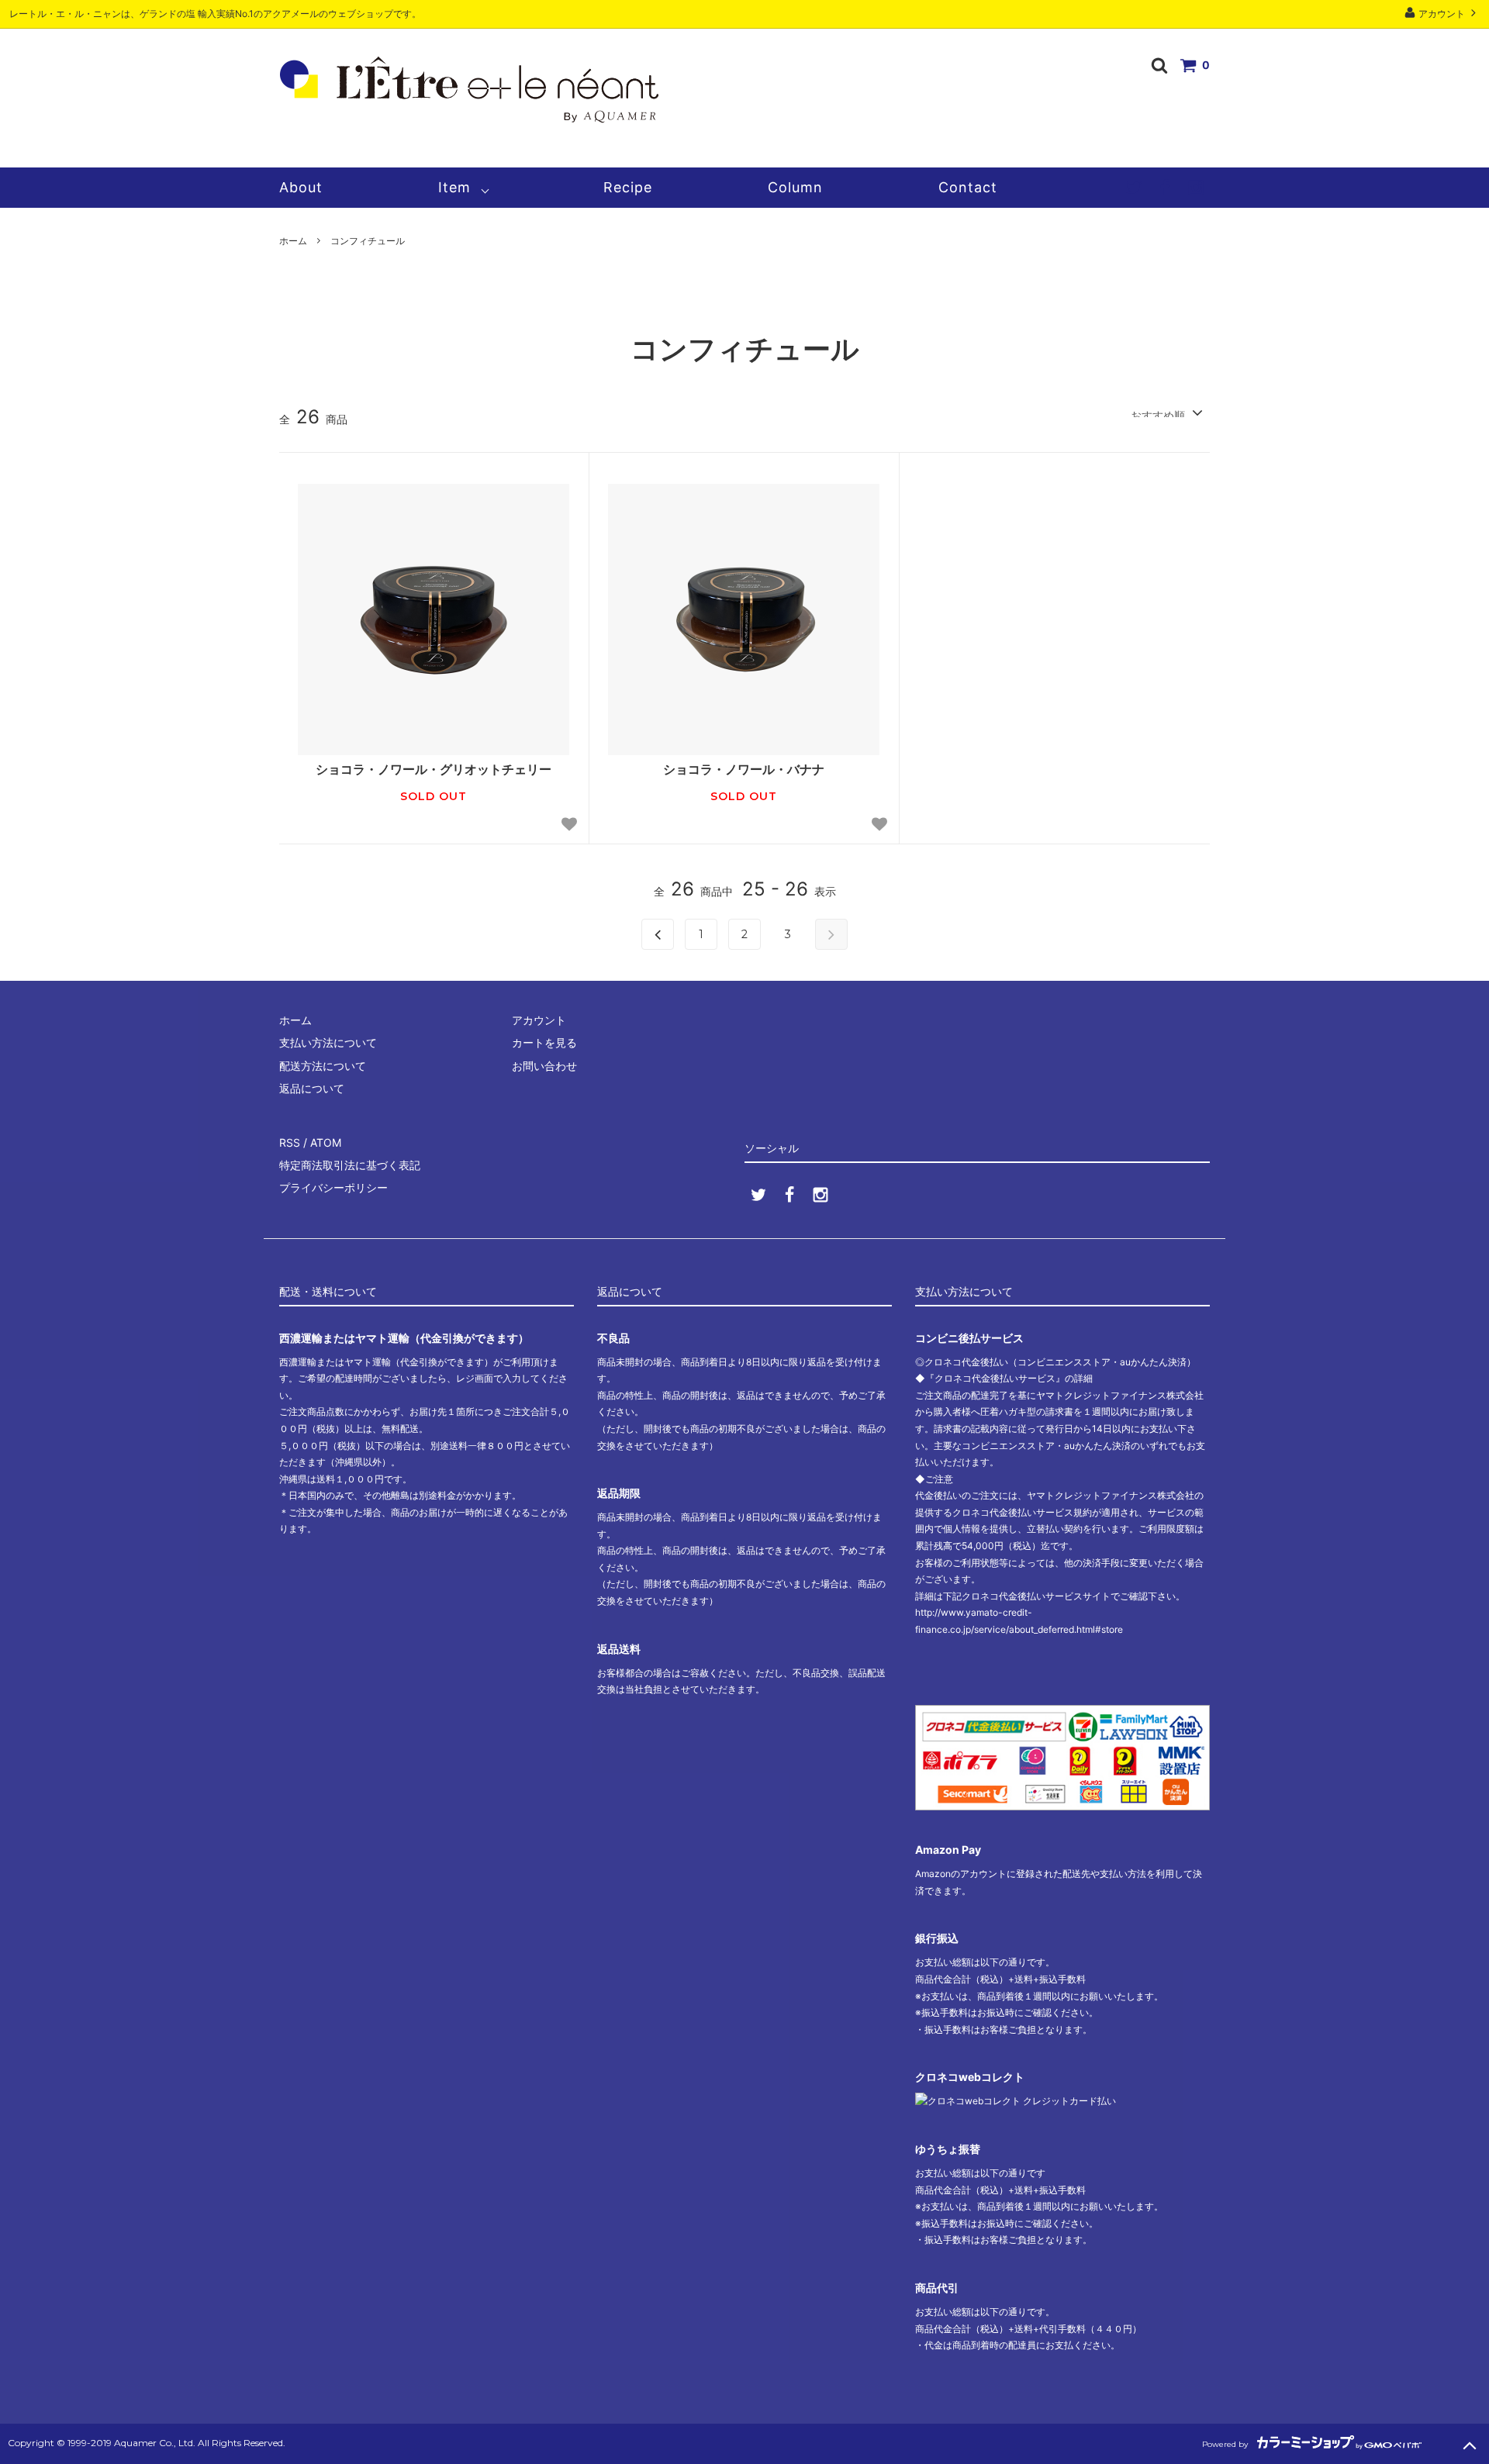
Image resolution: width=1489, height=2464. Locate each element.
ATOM (326, 1142)
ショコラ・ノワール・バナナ (744, 769)
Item (454, 187)
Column (795, 187)
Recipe (628, 187)
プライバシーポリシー (333, 1187)
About (301, 187)
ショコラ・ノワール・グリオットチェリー (434, 769)
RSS (290, 1142)
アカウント (1442, 14)
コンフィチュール (368, 241)
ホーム (293, 241)
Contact (968, 187)
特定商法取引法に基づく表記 (350, 1165)
